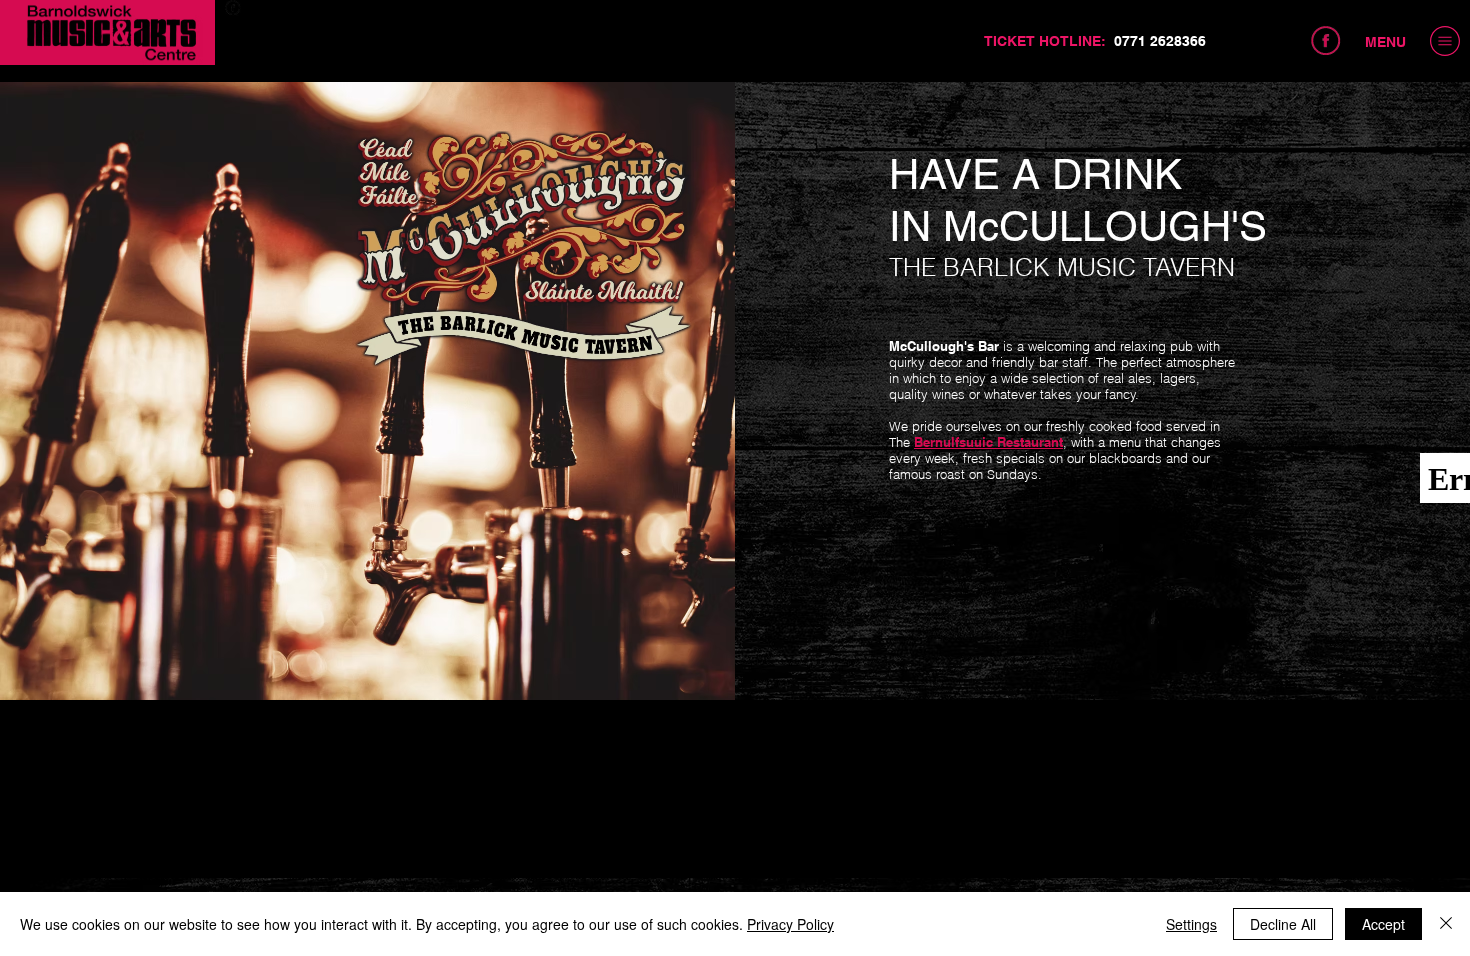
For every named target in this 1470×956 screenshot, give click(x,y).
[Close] (1446, 924)
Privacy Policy (790, 924)
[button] (1445, 41)
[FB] (1326, 41)
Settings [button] (1191, 924)
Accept (1383, 924)
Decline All (1283, 924)
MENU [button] (1385, 42)
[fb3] (233, 8)
